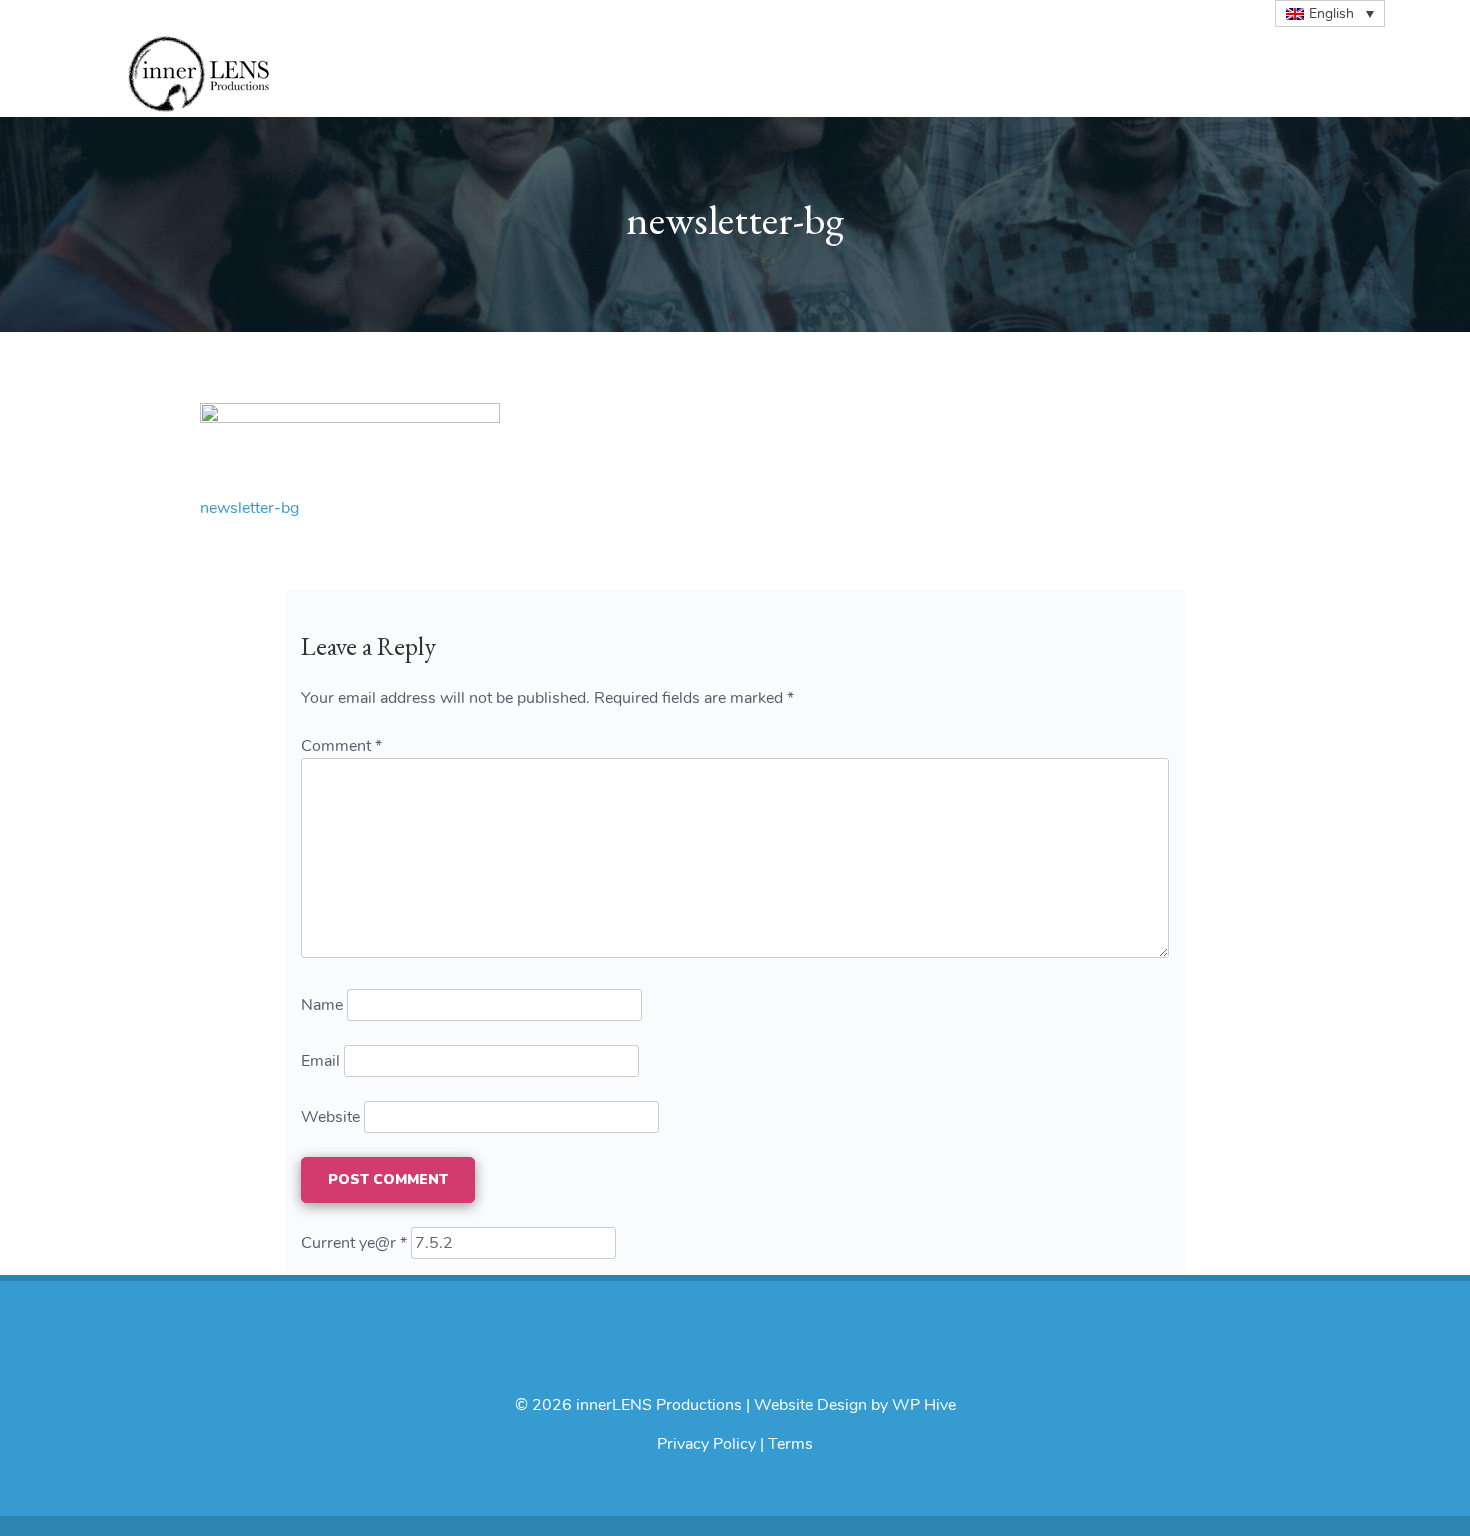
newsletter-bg (249, 508)
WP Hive (924, 1405)
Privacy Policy (706, 1444)
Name (322, 1005)
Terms (790, 1444)
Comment (341, 746)
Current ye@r (354, 1243)
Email (320, 1061)
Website (330, 1117)
